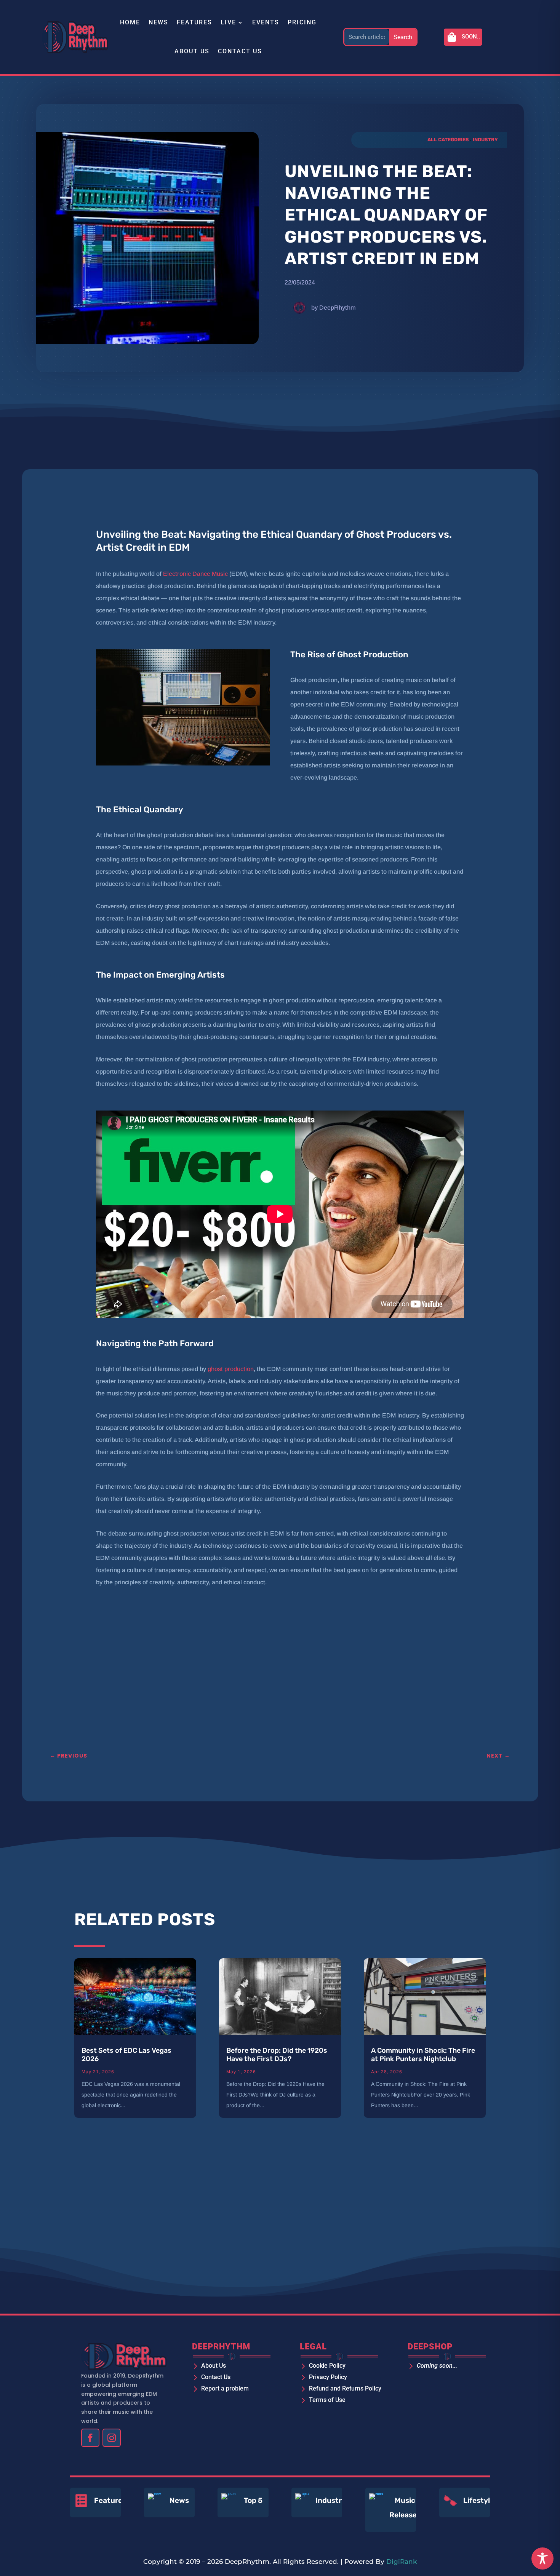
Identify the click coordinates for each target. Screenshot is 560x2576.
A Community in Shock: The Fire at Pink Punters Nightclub (423, 2055)
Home (130, 22)
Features (194, 22)
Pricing (302, 22)
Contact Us (240, 51)
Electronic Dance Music (195, 574)
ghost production (231, 1369)
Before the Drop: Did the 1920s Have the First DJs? (277, 2055)
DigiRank (402, 2562)
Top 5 (253, 2500)
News (158, 22)
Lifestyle (479, 2500)
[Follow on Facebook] (90, 2438)
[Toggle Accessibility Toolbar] (542, 2558)
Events (266, 22)
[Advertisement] (256, 1685)
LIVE (228, 22)
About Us (192, 51)
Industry (485, 140)
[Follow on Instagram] (112, 2438)
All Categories (448, 140)
